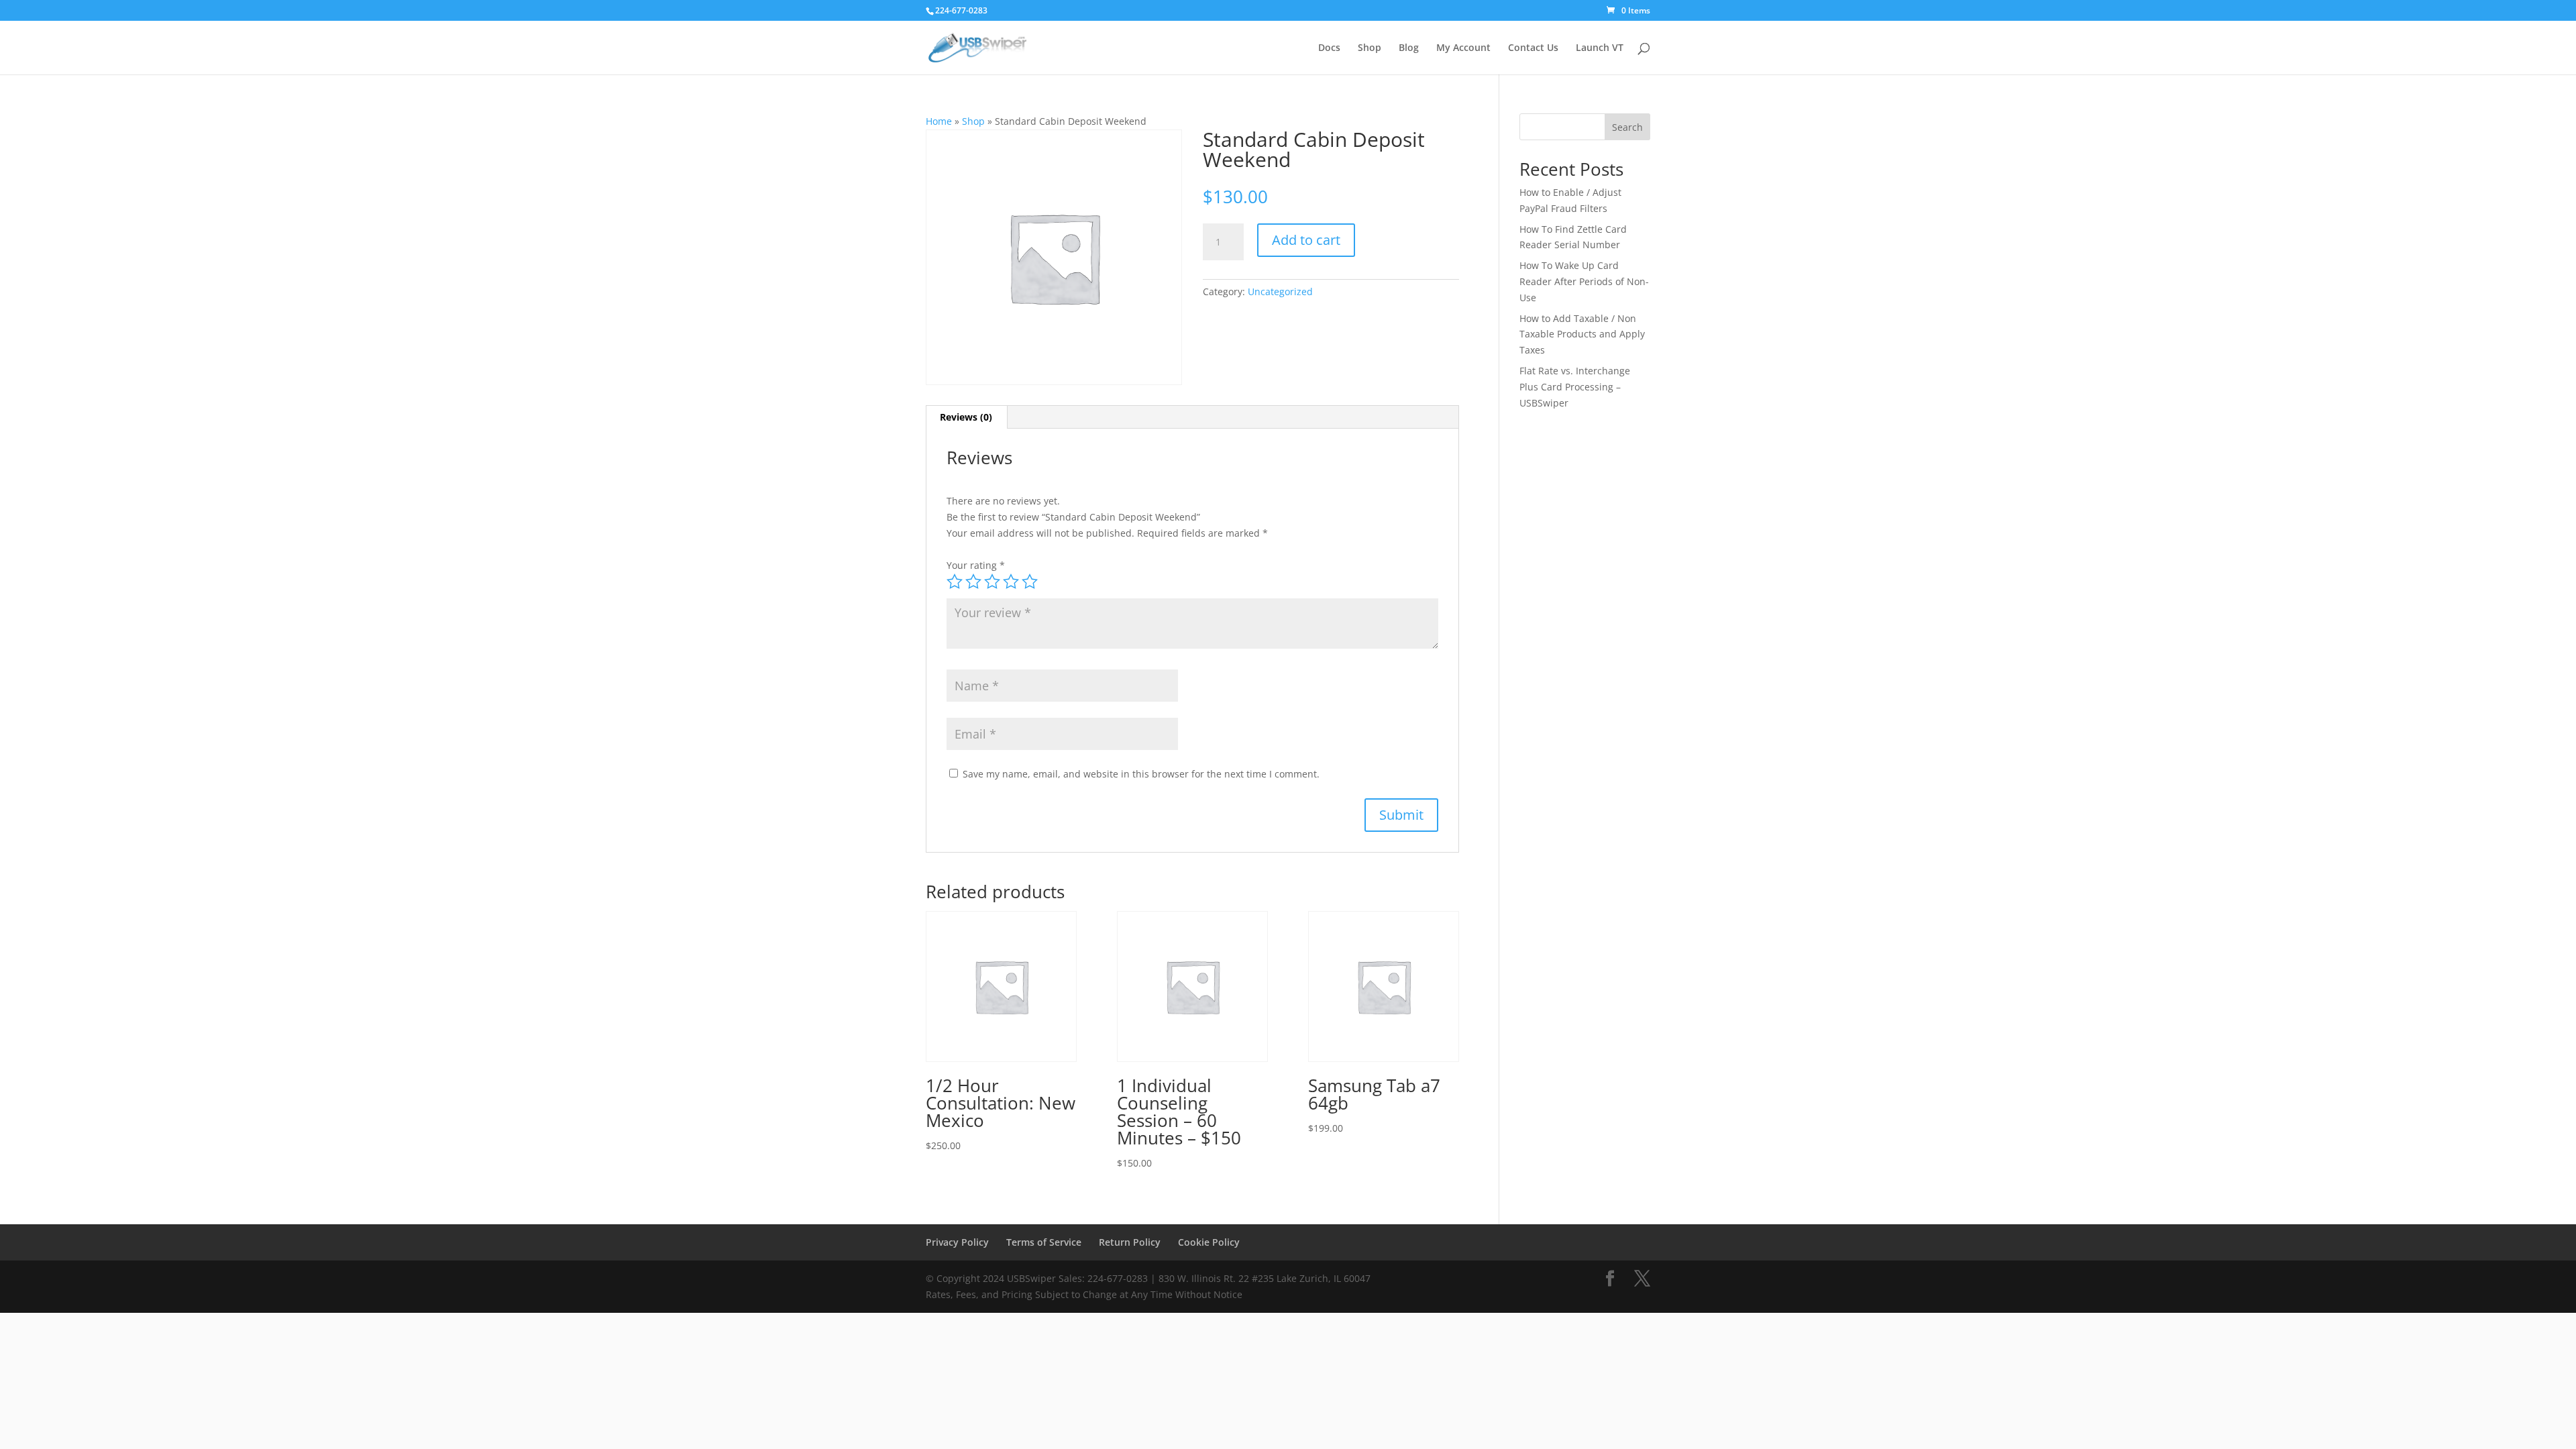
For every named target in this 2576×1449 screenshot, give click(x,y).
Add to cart (1306, 240)
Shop (1370, 48)
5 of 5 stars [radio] (1030, 582)
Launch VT (1600, 48)
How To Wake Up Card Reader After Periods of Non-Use (1584, 281)
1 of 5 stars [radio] (955, 582)
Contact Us (1533, 48)
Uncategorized (1280, 291)
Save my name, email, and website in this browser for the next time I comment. (1141, 774)
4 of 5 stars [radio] (1011, 582)
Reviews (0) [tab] (966, 417)
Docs (1329, 48)
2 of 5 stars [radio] (973, 582)
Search (1627, 127)
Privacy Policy (957, 1242)
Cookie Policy (1209, 1242)
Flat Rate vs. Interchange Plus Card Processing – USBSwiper (1575, 387)
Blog (1409, 48)
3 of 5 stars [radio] (992, 582)
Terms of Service (1044, 1242)
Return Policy (1130, 1242)
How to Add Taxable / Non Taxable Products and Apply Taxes (1582, 334)
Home (939, 121)
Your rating (976, 565)
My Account (1463, 48)
